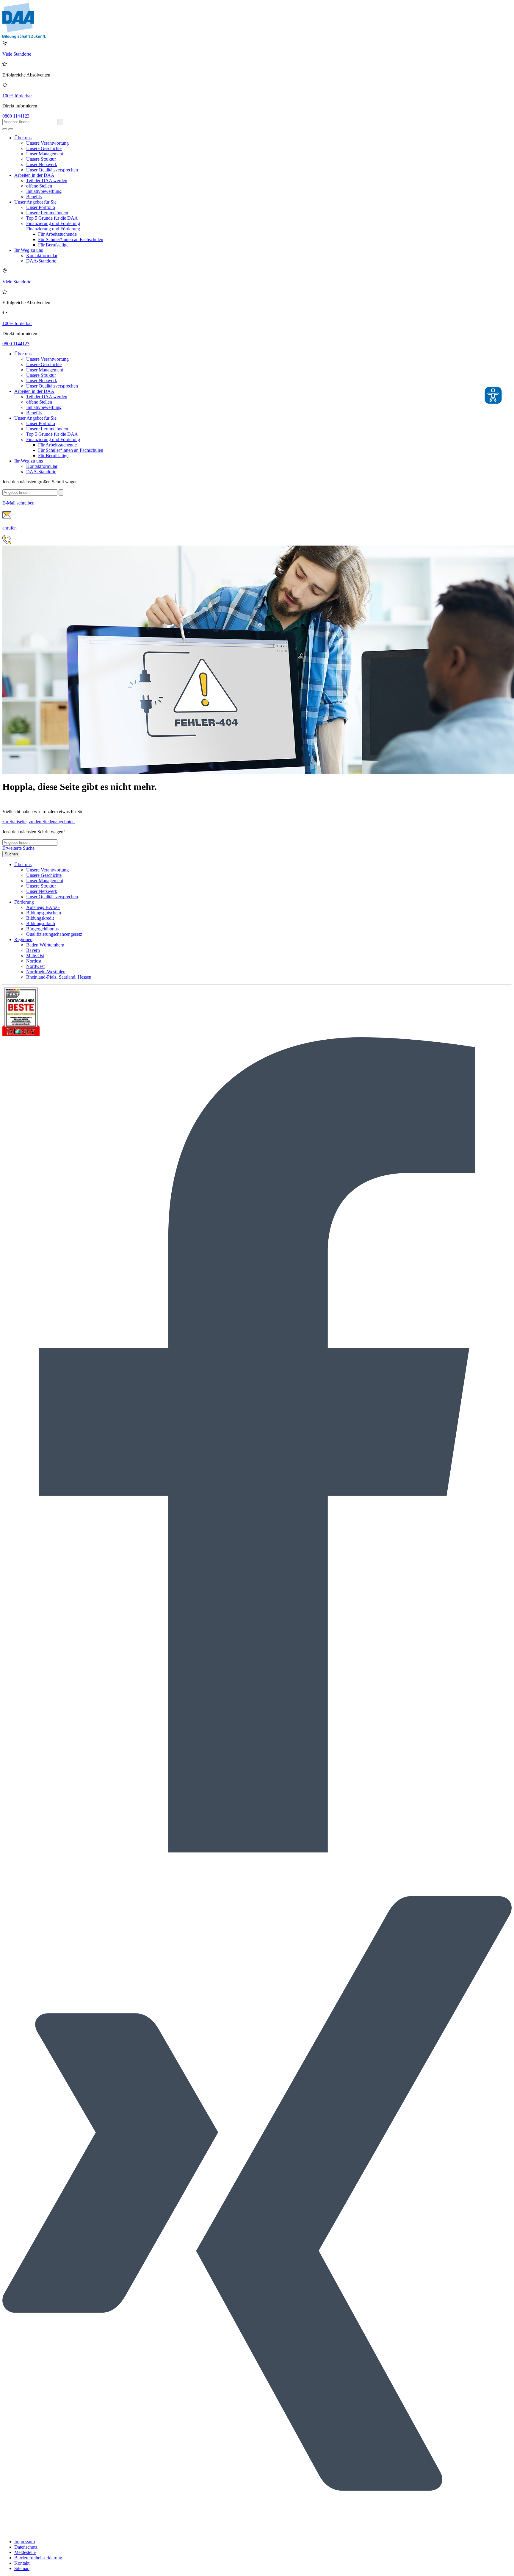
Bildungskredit (40, 918)
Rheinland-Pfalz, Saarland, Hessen (59, 977)
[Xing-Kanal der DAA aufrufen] (257, 2532)
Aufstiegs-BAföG (43, 907)
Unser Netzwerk (42, 164)
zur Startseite (14, 822)
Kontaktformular (42, 256)
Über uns (23, 138)
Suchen (11, 854)
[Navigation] (11, 129)
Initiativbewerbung (44, 191)
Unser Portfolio (41, 207)
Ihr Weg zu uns (29, 250)
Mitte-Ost (35, 956)
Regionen (23, 939)
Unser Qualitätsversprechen (52, 170)
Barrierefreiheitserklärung (38, 2558)
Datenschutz (26, 2547)
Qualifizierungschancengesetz (54, 934)
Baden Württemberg (45, 945)
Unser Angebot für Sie (35, 202)
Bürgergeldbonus (42, 929)
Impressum (25, 2542)
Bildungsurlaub (41, 923)
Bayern (33, 950)
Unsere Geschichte (44, 148)
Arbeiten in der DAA (34, 175)
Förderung (24, 902)
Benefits (34, 197)
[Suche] (5, 129)
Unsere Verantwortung (47, 143)
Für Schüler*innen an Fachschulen (71, 239)
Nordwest (35, 966)
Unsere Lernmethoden (47, 213)
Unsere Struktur (41, 159)
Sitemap (22, 2568)
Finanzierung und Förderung (53, 223)
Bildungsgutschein (44, 913)
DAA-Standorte (41, 261)
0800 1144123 (16, 116)
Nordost (34, 961)
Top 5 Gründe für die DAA (52, 218)
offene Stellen (39, 186)
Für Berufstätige (53, 245)
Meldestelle (25, 2552)
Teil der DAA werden (47, 181)
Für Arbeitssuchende (57, 234)
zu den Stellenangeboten (52, 822)
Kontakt (22, 2563)
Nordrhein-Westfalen (46, 972)
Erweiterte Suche (18, 848)
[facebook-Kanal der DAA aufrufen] (257, 1851)
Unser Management (45, 154)
